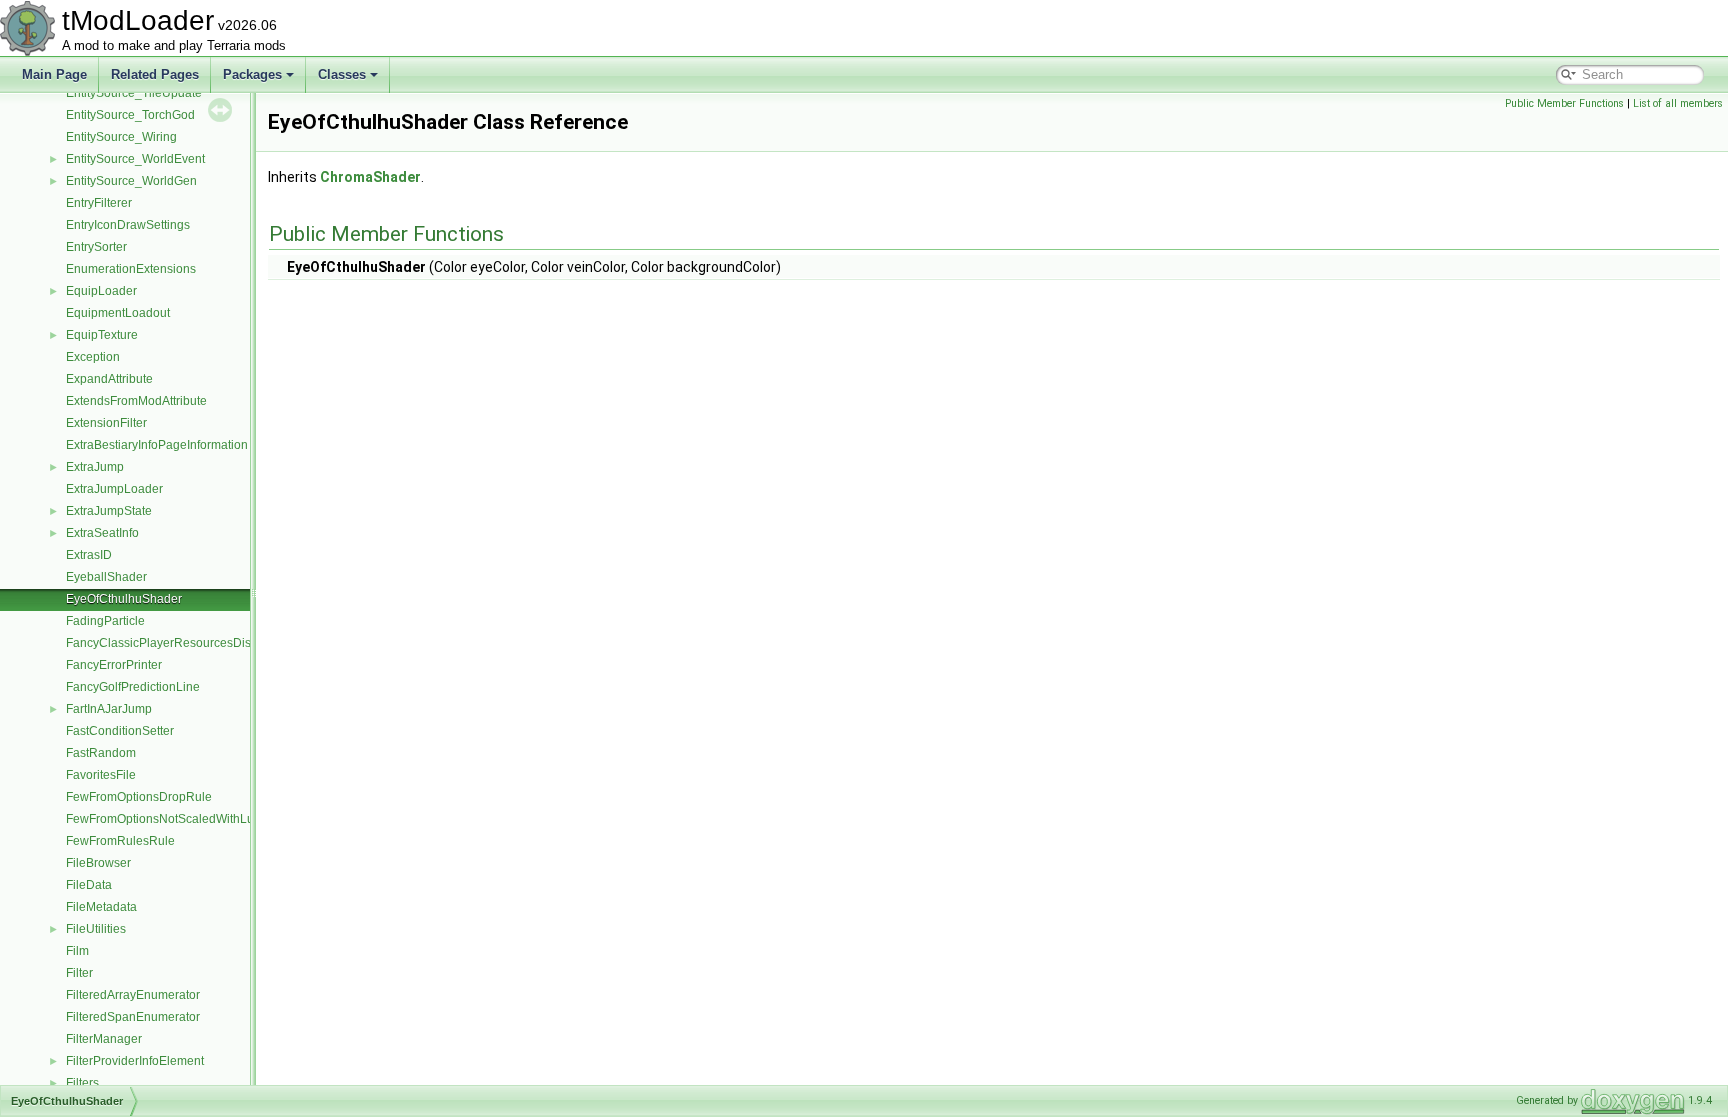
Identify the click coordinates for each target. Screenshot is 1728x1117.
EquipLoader (101, 291)
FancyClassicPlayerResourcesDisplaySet (179, 643)
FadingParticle (105, 621)
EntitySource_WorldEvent (135, 159)
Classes (342, 74)
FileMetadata (101, 907)
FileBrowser (98, 863)
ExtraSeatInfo (102, 533)
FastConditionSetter (120, 731)
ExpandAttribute (109, 379)
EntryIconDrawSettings (128, 225)
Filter (79, 973)
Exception (93, 357)
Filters (82, 1083)
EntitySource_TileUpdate (134, 93)
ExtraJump (95, 467)
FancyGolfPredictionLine (133, 687)
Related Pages (155, 74)
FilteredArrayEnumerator (133, 995)
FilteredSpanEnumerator (133, 1017)
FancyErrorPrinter (114, 665)
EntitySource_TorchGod (130, 115)
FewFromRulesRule (120, 841)
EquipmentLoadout (118, 313)
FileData (89, 885)
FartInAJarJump (109, 709)
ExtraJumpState (109, 511)
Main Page (54, 74)
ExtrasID (89, 555)
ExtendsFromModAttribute (136, 401)
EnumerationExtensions (131, 269)
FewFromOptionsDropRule (139, 797)
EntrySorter (96, 247)
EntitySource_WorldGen (131, 181)
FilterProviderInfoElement (135, 1061)
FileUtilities (96, 929)
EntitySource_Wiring (121, 137)
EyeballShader (106, 577)
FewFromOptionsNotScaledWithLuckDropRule (192, 819)
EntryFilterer (99, 203)
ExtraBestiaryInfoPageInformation (157, 445)
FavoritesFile (101, 775)
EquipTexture (102, 335)
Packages (252, 74)
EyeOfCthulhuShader (124, 599)
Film (77, 951)
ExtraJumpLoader (114, 489)
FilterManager (104, 1039)
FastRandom (101, 753)
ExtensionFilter (106, 423)
